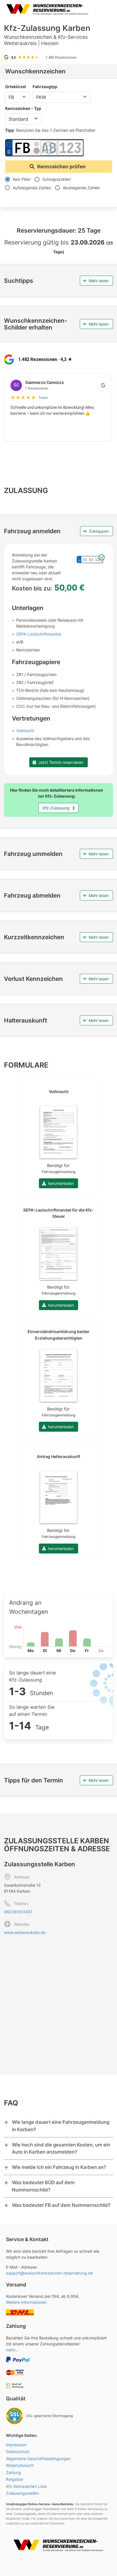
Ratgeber (15, 2479)
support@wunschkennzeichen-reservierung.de (49, 2273)
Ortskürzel (15, 87)
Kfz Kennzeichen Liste (26, 2486)
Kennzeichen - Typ (23, 108)
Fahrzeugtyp (45, 87)
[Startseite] (47, 9)
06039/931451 (18, 1912)
